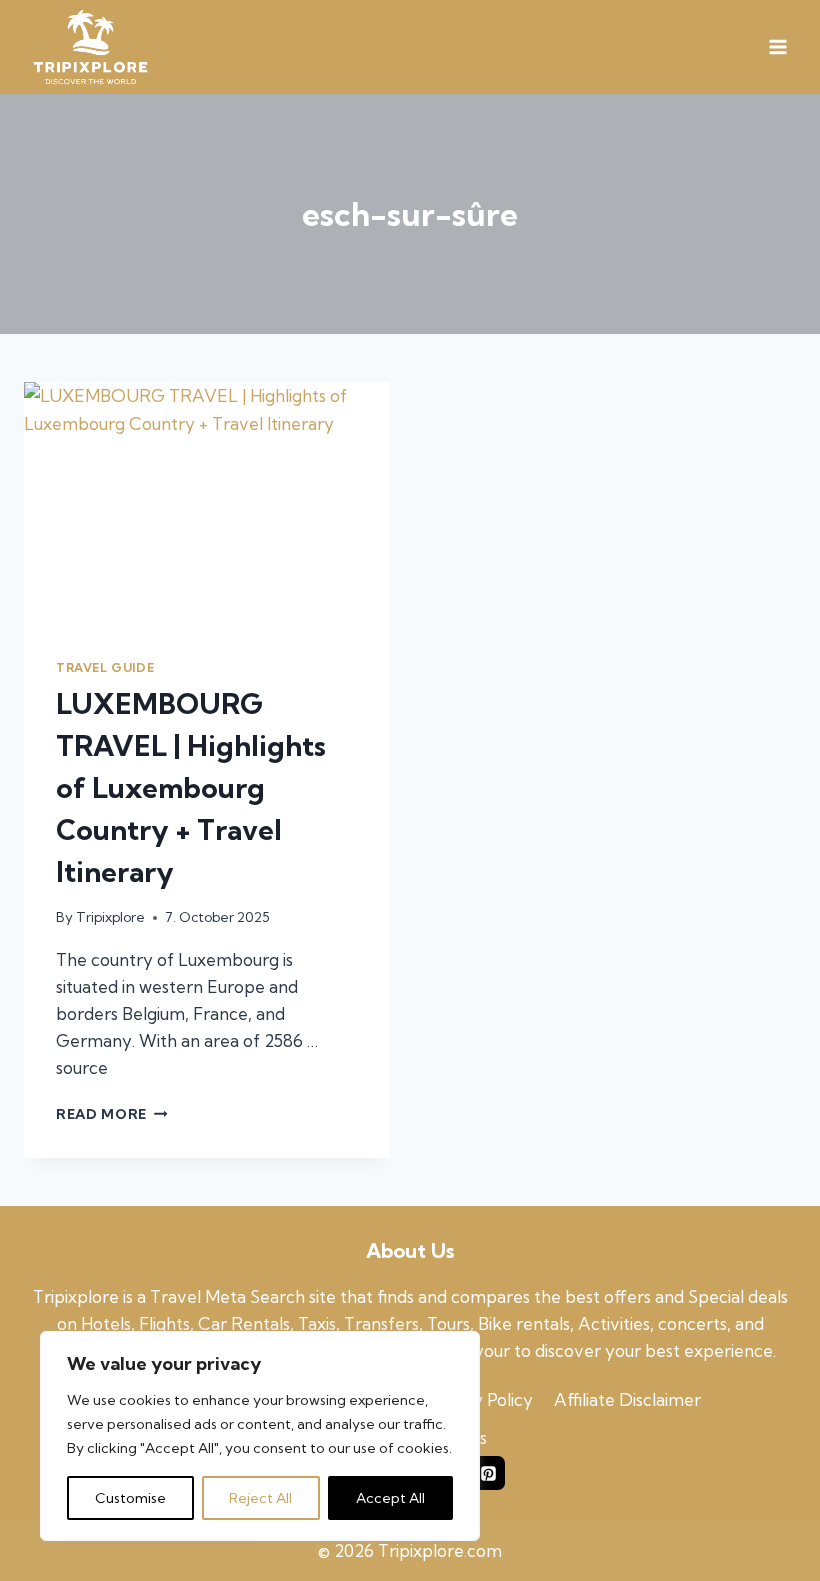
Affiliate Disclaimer (627, 1399)
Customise (130, 1498)
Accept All (390, 1498)
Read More (112, 1114)
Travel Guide (105, 667)
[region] (260, 1436)
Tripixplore (110, 917)
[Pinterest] (488, 1473)
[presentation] (207, 504)
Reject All (260, 1498)
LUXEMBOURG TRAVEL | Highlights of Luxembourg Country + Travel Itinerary (191, 787)
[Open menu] (777, 47)
